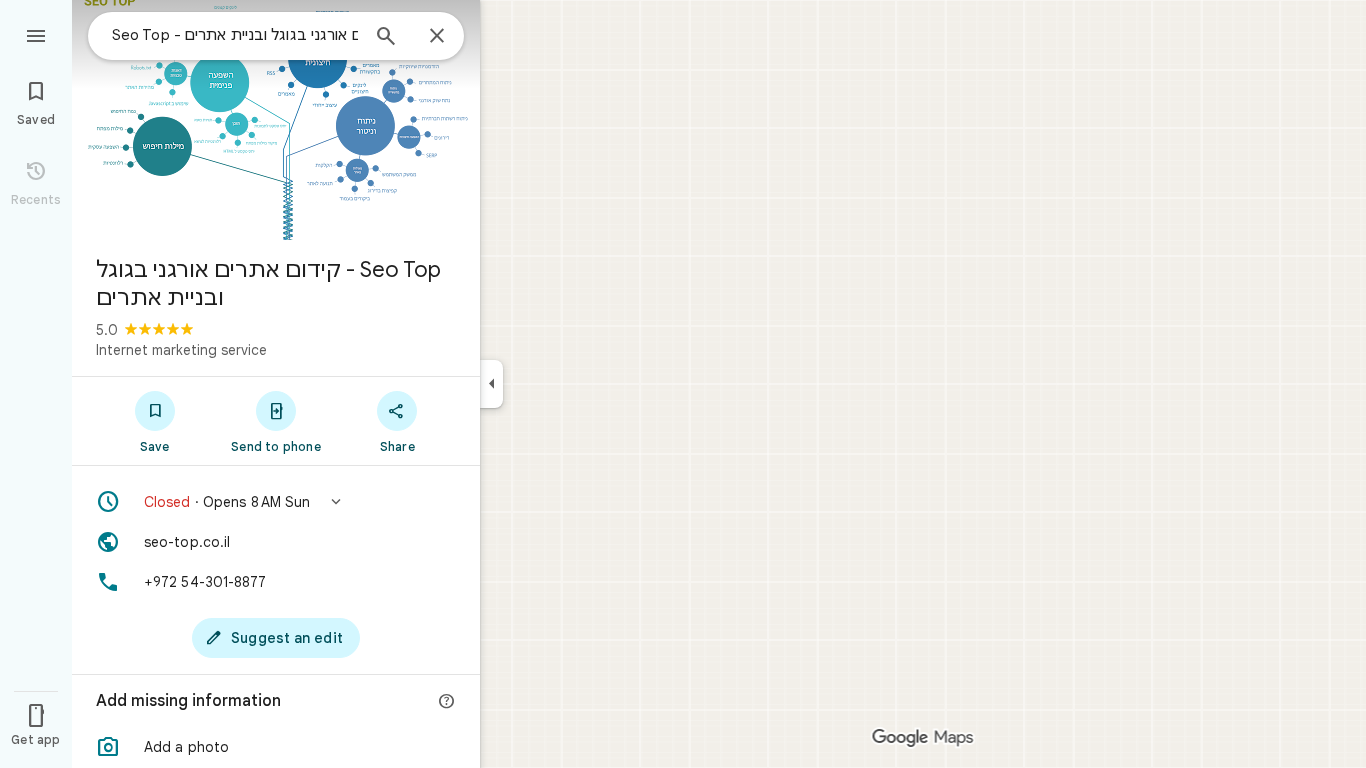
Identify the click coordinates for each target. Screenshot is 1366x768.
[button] (276, 502)
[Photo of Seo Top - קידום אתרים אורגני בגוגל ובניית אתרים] (276, 120)
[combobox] (235, 35)
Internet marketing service (181, 350)
